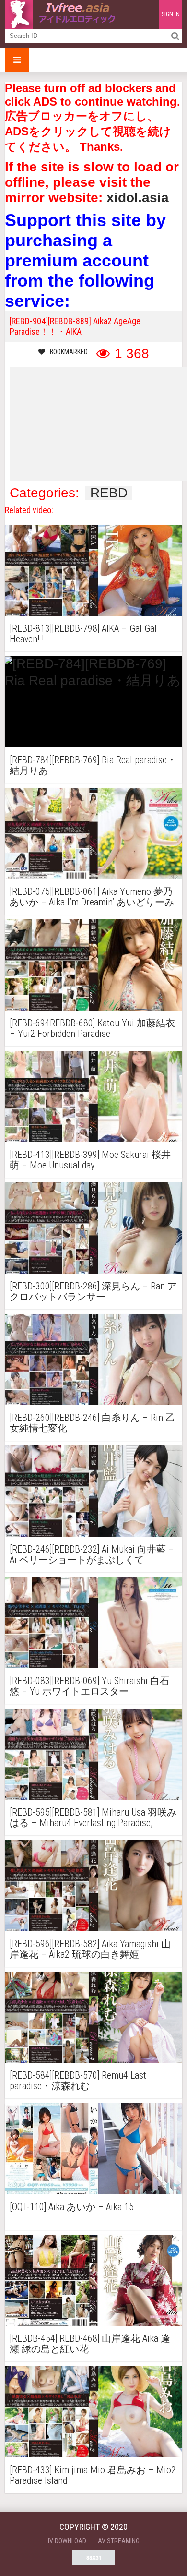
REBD (109, 493)
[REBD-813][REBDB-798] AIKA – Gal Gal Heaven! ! (83, 634)
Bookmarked (69, 352)
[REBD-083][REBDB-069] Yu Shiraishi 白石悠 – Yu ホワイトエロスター (89, 1686)
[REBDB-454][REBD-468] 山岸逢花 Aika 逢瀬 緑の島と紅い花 (90, 2344)
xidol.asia (138, 198)
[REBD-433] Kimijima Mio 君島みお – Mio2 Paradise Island (93, 2475)
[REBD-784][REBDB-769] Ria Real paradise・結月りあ (93, 765)
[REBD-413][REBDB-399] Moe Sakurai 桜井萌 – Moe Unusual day (90, 1160)
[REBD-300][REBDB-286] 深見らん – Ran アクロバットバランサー (93, 1291)
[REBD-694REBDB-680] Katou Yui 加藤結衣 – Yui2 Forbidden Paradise (92, 1028)
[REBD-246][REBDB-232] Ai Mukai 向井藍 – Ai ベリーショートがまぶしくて (92, 1554)
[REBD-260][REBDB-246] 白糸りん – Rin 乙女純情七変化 (92, 1423)
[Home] (62, 14)
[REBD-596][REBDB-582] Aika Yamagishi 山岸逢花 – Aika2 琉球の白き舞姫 (90, 1949)
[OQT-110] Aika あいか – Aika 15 (72, 2207)
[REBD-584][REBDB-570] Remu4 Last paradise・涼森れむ (78, 2081)
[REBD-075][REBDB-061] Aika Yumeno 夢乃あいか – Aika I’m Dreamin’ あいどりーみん (92, 897)
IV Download (67, 2541)
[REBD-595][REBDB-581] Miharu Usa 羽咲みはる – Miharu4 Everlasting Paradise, (93, 1818)
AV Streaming (119, 2541)
